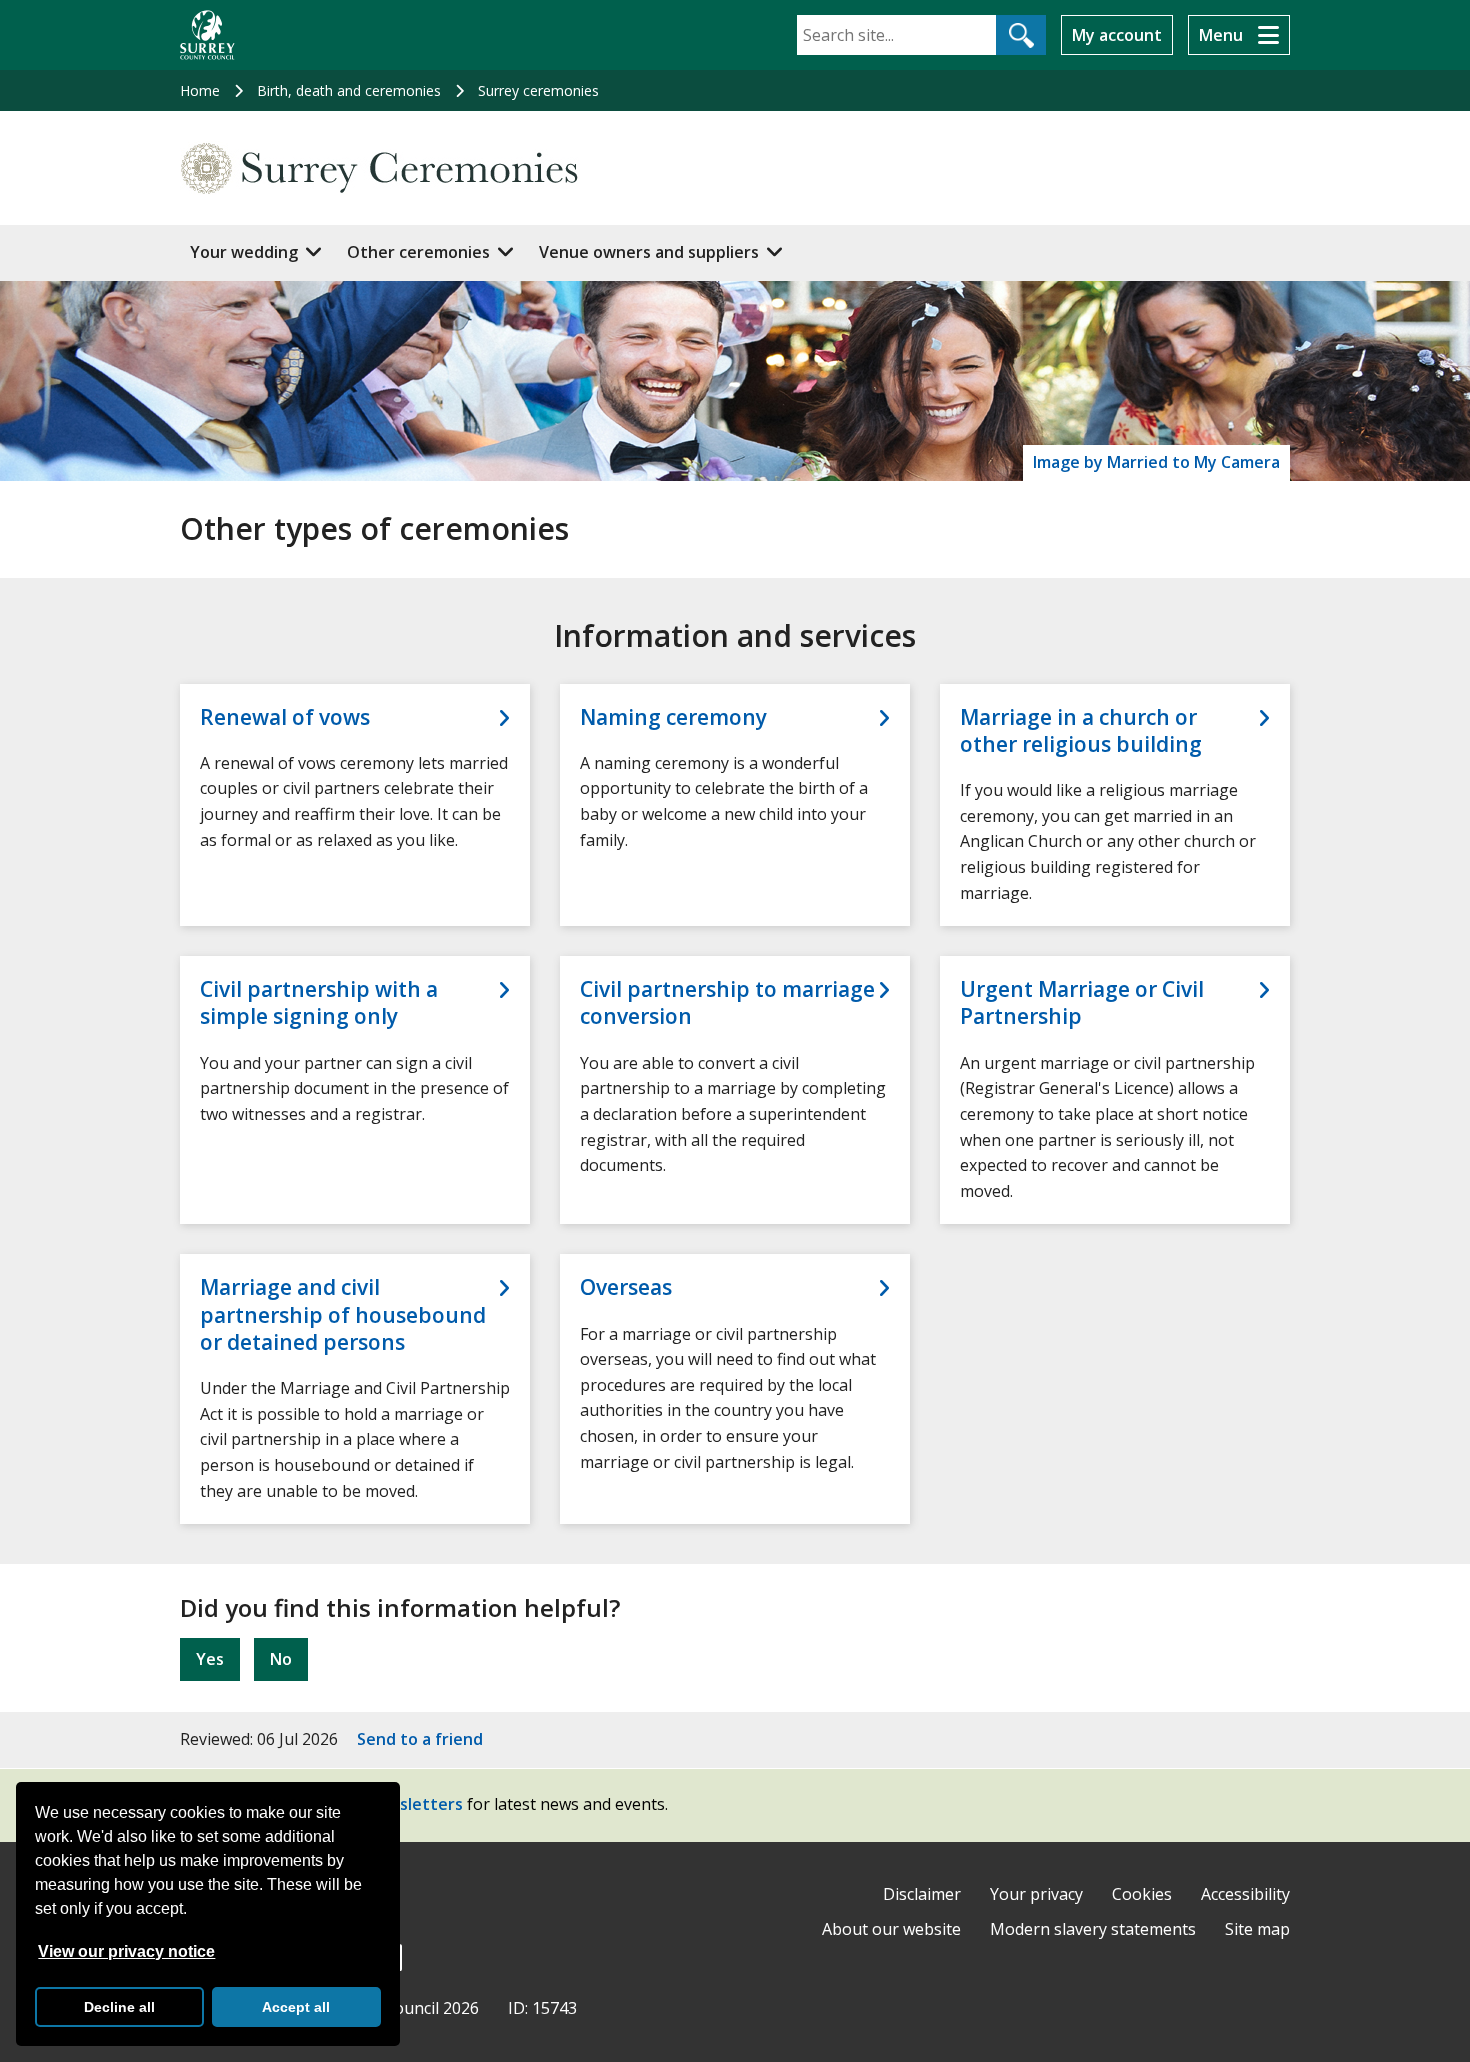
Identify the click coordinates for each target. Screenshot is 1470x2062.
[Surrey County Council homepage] (207, 35)
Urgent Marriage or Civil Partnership (1082, 1003)
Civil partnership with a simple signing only (319, 1003)
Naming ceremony (673, 717)
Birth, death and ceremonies (349, 90)
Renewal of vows (285, 717)
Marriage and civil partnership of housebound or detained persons (343, 1315)
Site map (1257, 1929)
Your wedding (244, 252)
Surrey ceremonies (538, 90)
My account (1117, 35)
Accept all (296, 2007)
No (281, 1659)
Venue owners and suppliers (649, 252)
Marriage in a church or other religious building (1081, 731)
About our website (891, 1929)
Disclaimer (922, 1894)
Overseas (626, 1287)
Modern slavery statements (1093, 1929)
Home (200, 90)
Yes (210, 1659)
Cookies (1142, 1894)
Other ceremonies (418, 252)
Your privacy (1036, 1894)
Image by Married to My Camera (1156, 462)
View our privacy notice (126, 1951)
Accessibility (1245, 1894)
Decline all (119, 2007)
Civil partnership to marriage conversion (727, 1003)
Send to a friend (420, 1739)
